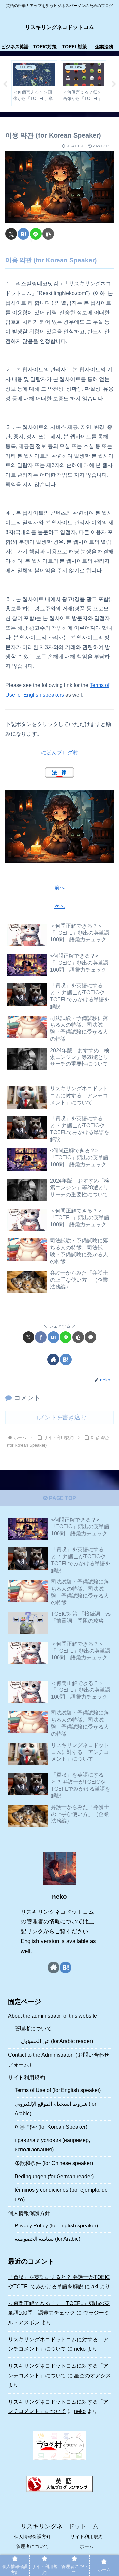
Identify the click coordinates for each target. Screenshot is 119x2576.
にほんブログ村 (59, 753)
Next (114, 84)
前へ (59, 887)
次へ (59, 906)
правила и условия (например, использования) (52, 2145)
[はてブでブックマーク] (23, 234)
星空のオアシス (93, 2375)
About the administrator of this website (52, 2016)
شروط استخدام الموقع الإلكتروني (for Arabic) (55, 2109)
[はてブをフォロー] (66, 1359)
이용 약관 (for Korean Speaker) (51, 2127)
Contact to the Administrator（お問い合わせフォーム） (59, 2060)
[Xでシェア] (11, 234)
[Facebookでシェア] (41, 1337)
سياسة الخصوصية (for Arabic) (47, 2239)
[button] (48, 234)
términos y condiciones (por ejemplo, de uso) (61, 2195)
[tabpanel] (34, 83)
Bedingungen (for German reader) (54, 2177)
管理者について (33, 2029)
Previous (5, 84)
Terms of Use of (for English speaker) (58, 2090)
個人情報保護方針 (29, 2213)
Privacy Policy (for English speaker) (56, 2226)
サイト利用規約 (26, 2078)
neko (59, 1896)
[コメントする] (90, 1337)
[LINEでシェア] (36, 234)
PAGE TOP (62, 1498)
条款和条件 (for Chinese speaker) (54, 2163)
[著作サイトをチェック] (53, 1359)
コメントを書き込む (59, 1417)
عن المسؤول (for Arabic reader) (57, 2041)
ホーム (87, 2546)
